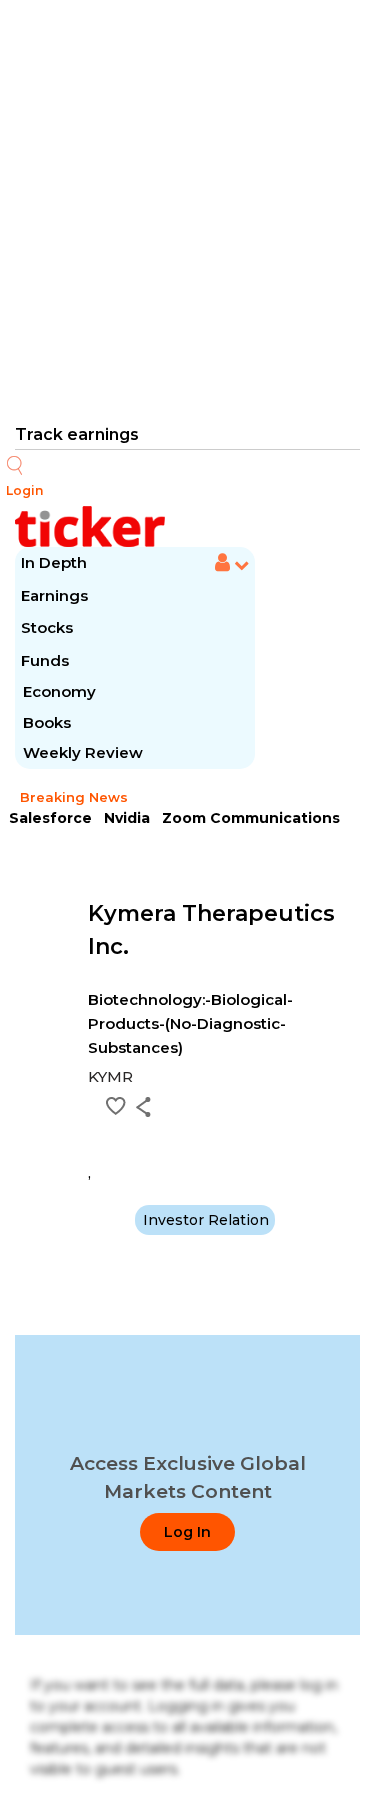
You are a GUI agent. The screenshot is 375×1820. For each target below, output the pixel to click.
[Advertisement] (187, 210)
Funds (47, 660)
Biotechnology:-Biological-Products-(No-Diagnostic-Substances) (190, 1023)
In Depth (54, 562)
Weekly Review (83, 752)
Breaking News (74, 797)
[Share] (143, 1107)
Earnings (56, 595)
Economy (59, 691)
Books (47, 722)
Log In (187, 1532)
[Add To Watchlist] (116, 1106)
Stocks (47, 627)
